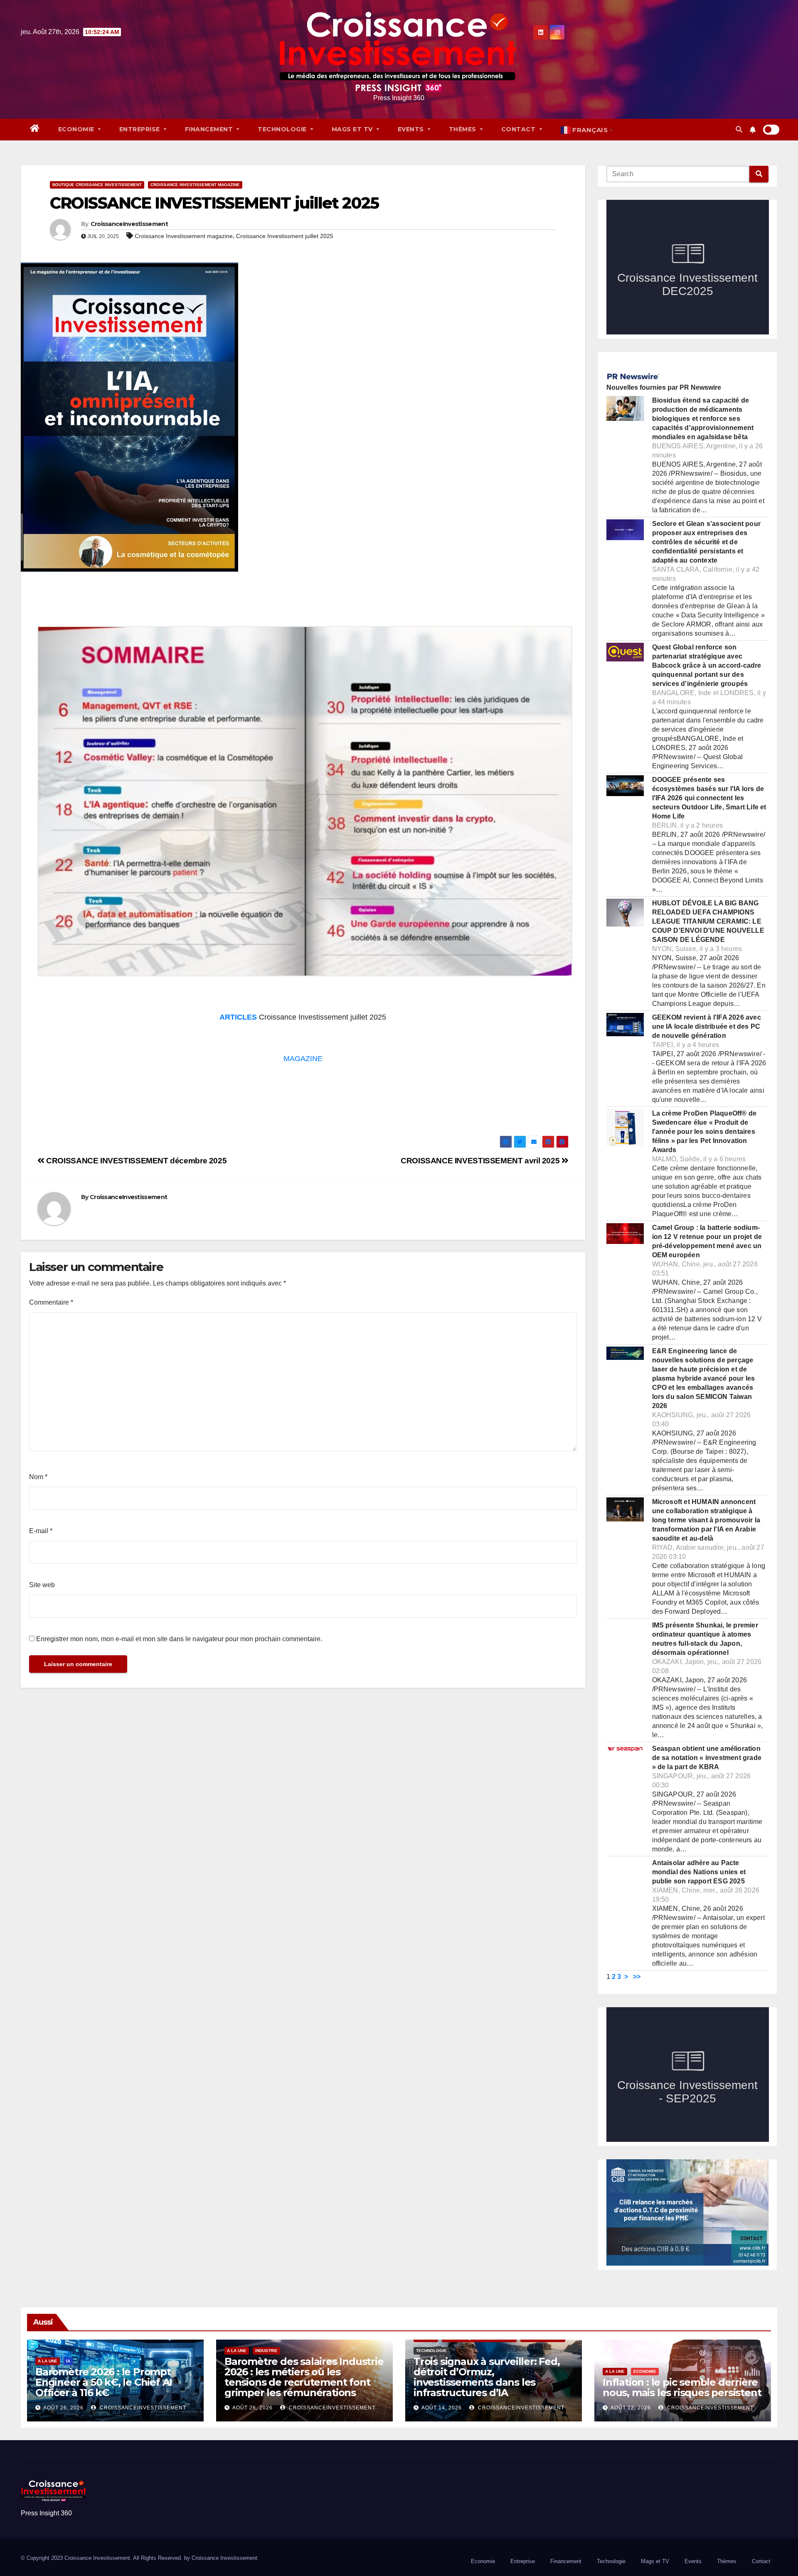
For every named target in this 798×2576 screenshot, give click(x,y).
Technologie (283, 129)
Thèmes (464, 129)
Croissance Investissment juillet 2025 (285, 236)
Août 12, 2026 (631, 2408)
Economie (77, 129)
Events (412, 129)
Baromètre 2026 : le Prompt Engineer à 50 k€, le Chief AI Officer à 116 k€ (104, 2382)
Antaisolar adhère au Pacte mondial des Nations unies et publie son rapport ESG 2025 (699, 1872)
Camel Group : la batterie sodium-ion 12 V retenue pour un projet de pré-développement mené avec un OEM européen (707, 1241)
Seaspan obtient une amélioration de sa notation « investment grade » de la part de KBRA (707, 1758)
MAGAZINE (303, 1059)
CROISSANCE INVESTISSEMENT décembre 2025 (135, 1161)
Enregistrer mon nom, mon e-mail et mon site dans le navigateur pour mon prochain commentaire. (179, 1639)
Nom (38, 1477)
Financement (210, 129)
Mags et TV (353, 129)
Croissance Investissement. (225, 2558)
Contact (519, 129)
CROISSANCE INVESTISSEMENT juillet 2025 (214, 203)
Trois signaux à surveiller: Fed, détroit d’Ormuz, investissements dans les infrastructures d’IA (487, 2377)
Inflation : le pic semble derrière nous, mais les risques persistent (682, 2387)
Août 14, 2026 (442, 2408)
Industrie (266, 2351)
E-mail (41, 1531)
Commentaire (51, 1302)
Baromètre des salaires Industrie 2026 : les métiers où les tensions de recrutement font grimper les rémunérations (304, 2377)
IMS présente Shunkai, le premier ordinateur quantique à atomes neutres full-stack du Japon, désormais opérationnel (705, 1639)
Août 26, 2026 (63, 2408)
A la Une (48, 2361)
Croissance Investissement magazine (184, 236)
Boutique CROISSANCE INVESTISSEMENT (97, 185)
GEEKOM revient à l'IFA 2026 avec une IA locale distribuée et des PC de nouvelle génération (707, 1026)
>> (637, 1977)
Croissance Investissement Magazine (195, 185)
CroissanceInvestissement (129, 224)
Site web (42, 1585)
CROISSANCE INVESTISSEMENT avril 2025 (481, 1161)
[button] (739, 129)
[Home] (35, 129)
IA (68, 2361)
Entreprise (141, 129)
